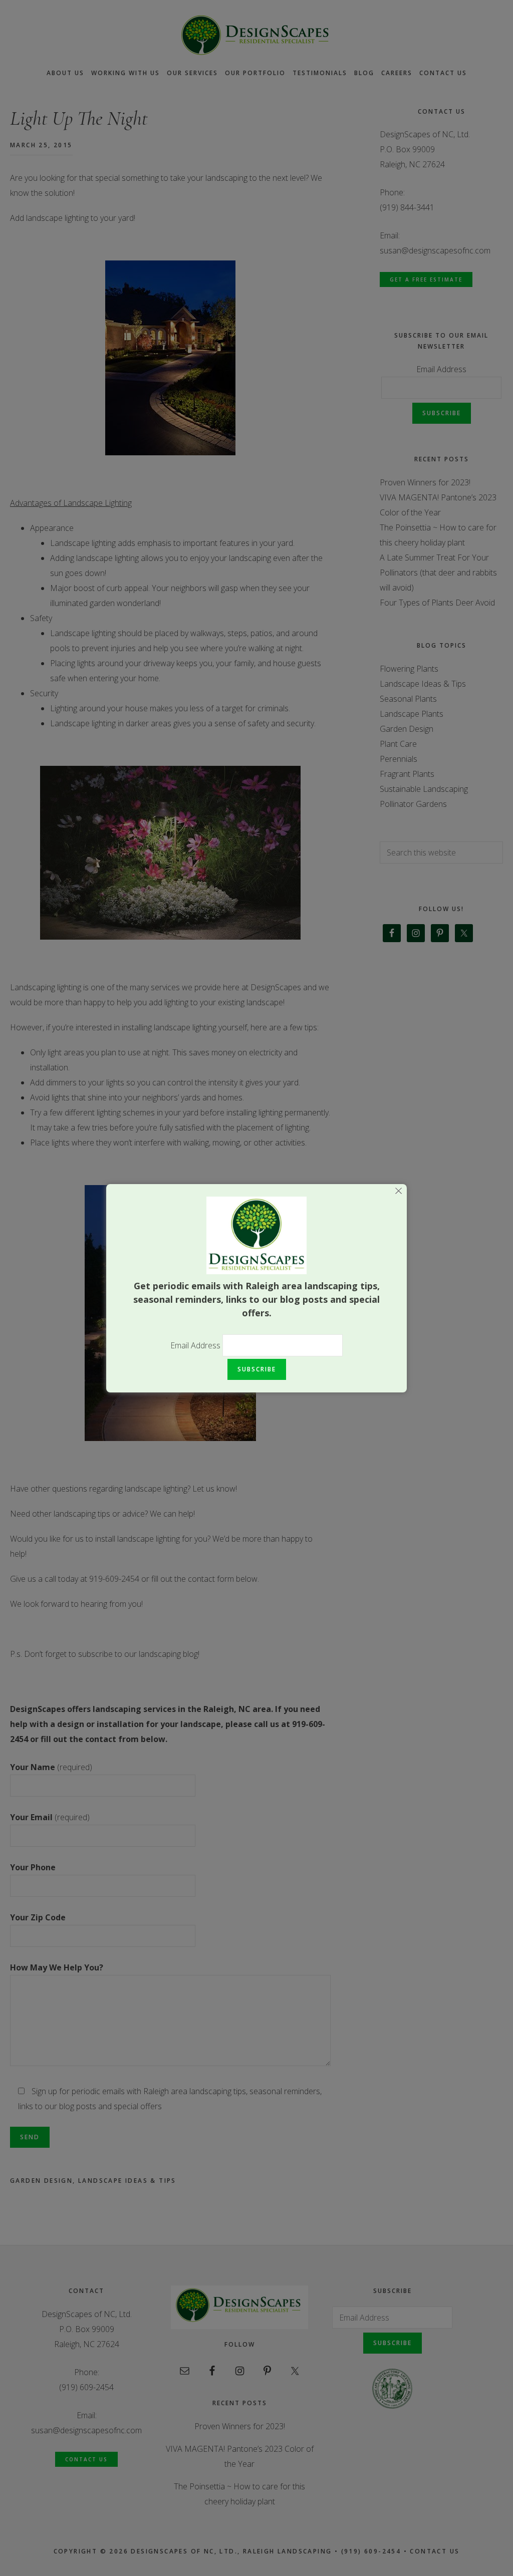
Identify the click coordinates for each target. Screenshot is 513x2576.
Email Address (196, 1345)
